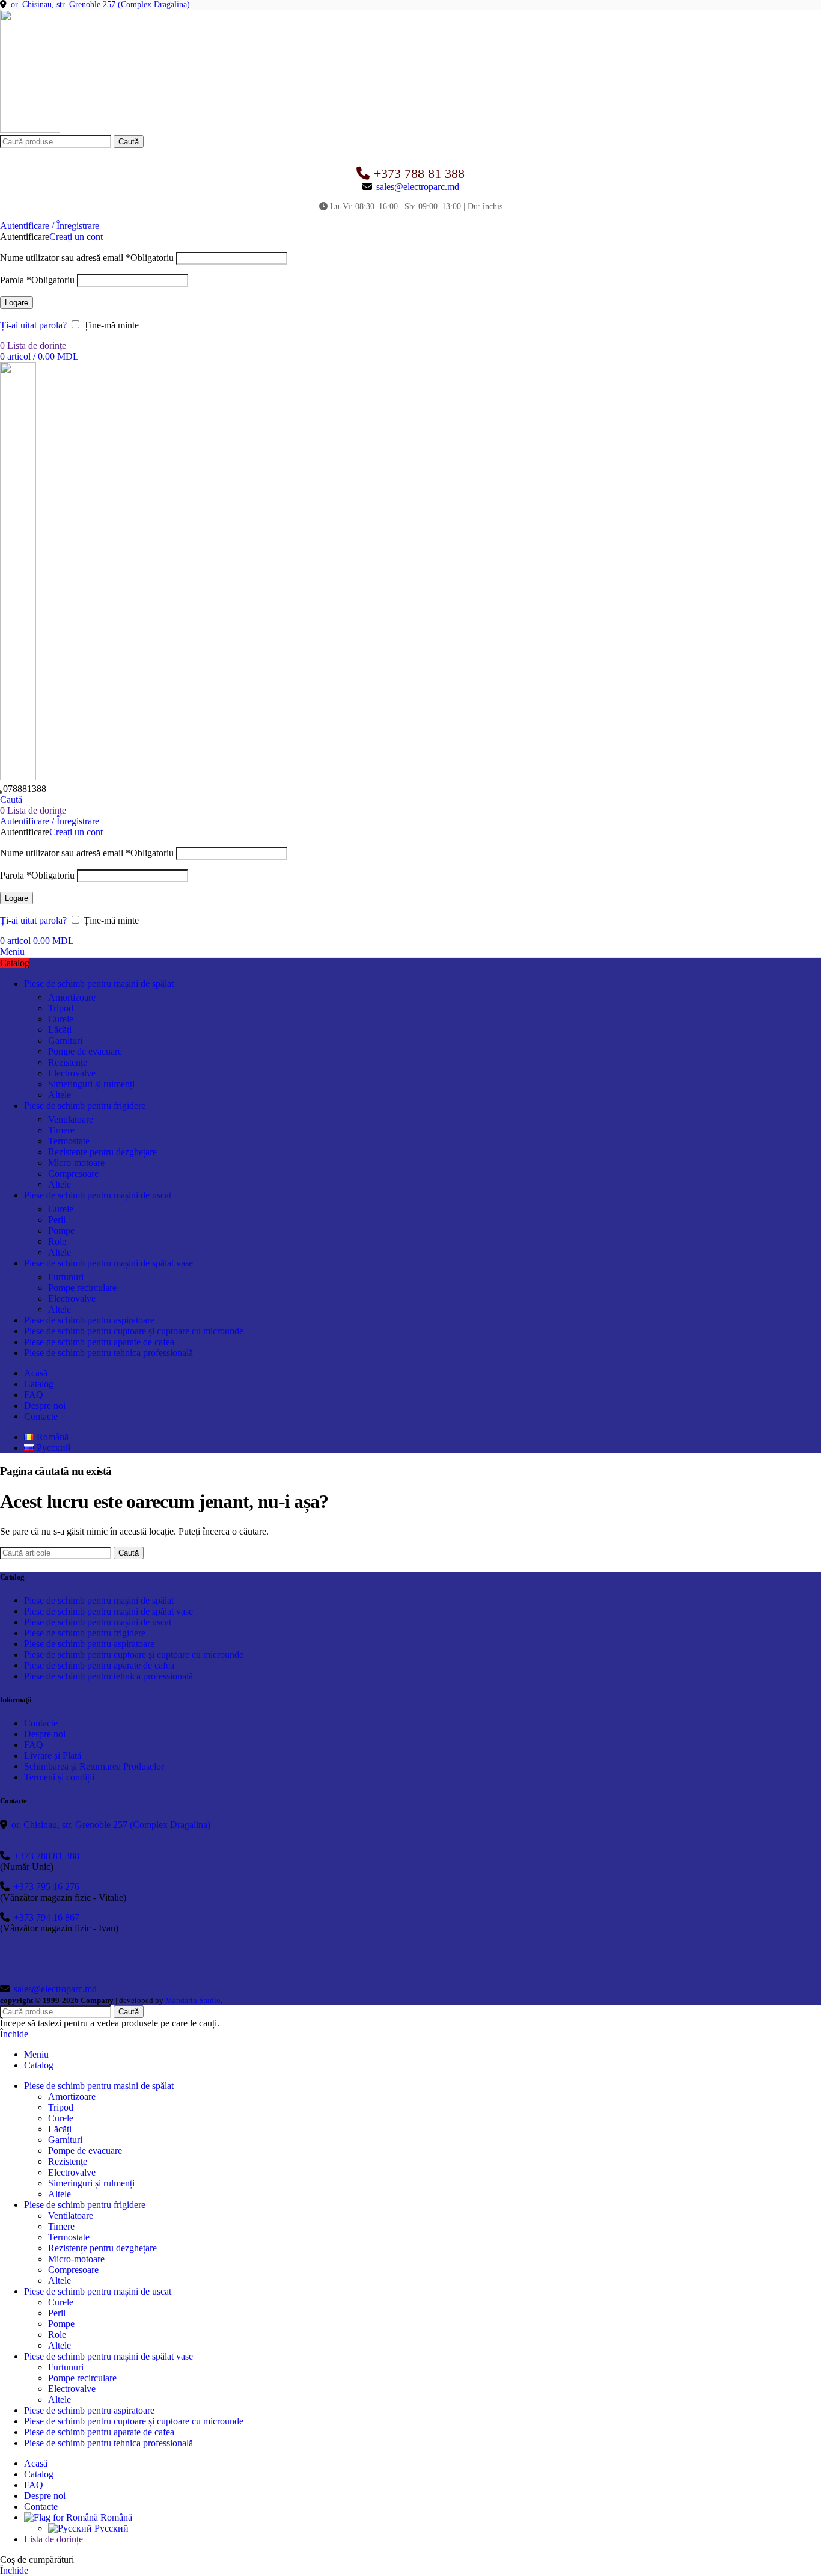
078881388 (25, 789)
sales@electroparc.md (418, 187)
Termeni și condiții (59, 1777)
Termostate (69, 1141)
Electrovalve (72, 1073)
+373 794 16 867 (47, 1917)
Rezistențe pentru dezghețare (102, 1152)
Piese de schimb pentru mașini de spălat (99, 1600)
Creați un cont (76, 237)
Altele (60, 1095)
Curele (61, 1019)
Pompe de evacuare (85, 1051)
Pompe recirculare (82, 1288)
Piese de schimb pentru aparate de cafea (99, 1665)
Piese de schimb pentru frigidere (85, 1633)
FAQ (34, 1745)
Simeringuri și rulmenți (91, 1084)
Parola (37, 280)
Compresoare (73, 1173)
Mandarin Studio (193, 2000)
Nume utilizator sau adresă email (87, 258)
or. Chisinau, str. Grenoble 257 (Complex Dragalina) (100, 5)
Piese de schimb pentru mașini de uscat (98, 1622)
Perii (57, 1220)
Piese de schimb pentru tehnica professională (108, 1676)
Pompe (61, 1231)
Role (57, 1241)
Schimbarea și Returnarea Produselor (94, 1766)
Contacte (41, 1723)
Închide (14, 2034)
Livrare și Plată (53, 1756)
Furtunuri (66, 1277)
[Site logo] (30, 130)
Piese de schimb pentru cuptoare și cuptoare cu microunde (134, 1654)
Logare (17, 303)
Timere (61, 1130)
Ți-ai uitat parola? (33, 325)
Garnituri (65, 1041)
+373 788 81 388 (419, 173)
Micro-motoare (76, 1163)
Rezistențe (68, 1062)
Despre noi (45, 1734)
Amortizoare (72, 997)
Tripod (61, 1008)
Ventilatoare (71, 1119)
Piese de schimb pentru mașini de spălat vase (108, 1611)
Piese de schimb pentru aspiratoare (89, 1644)
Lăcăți (60, 1030)
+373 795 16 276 (47, 1887)
